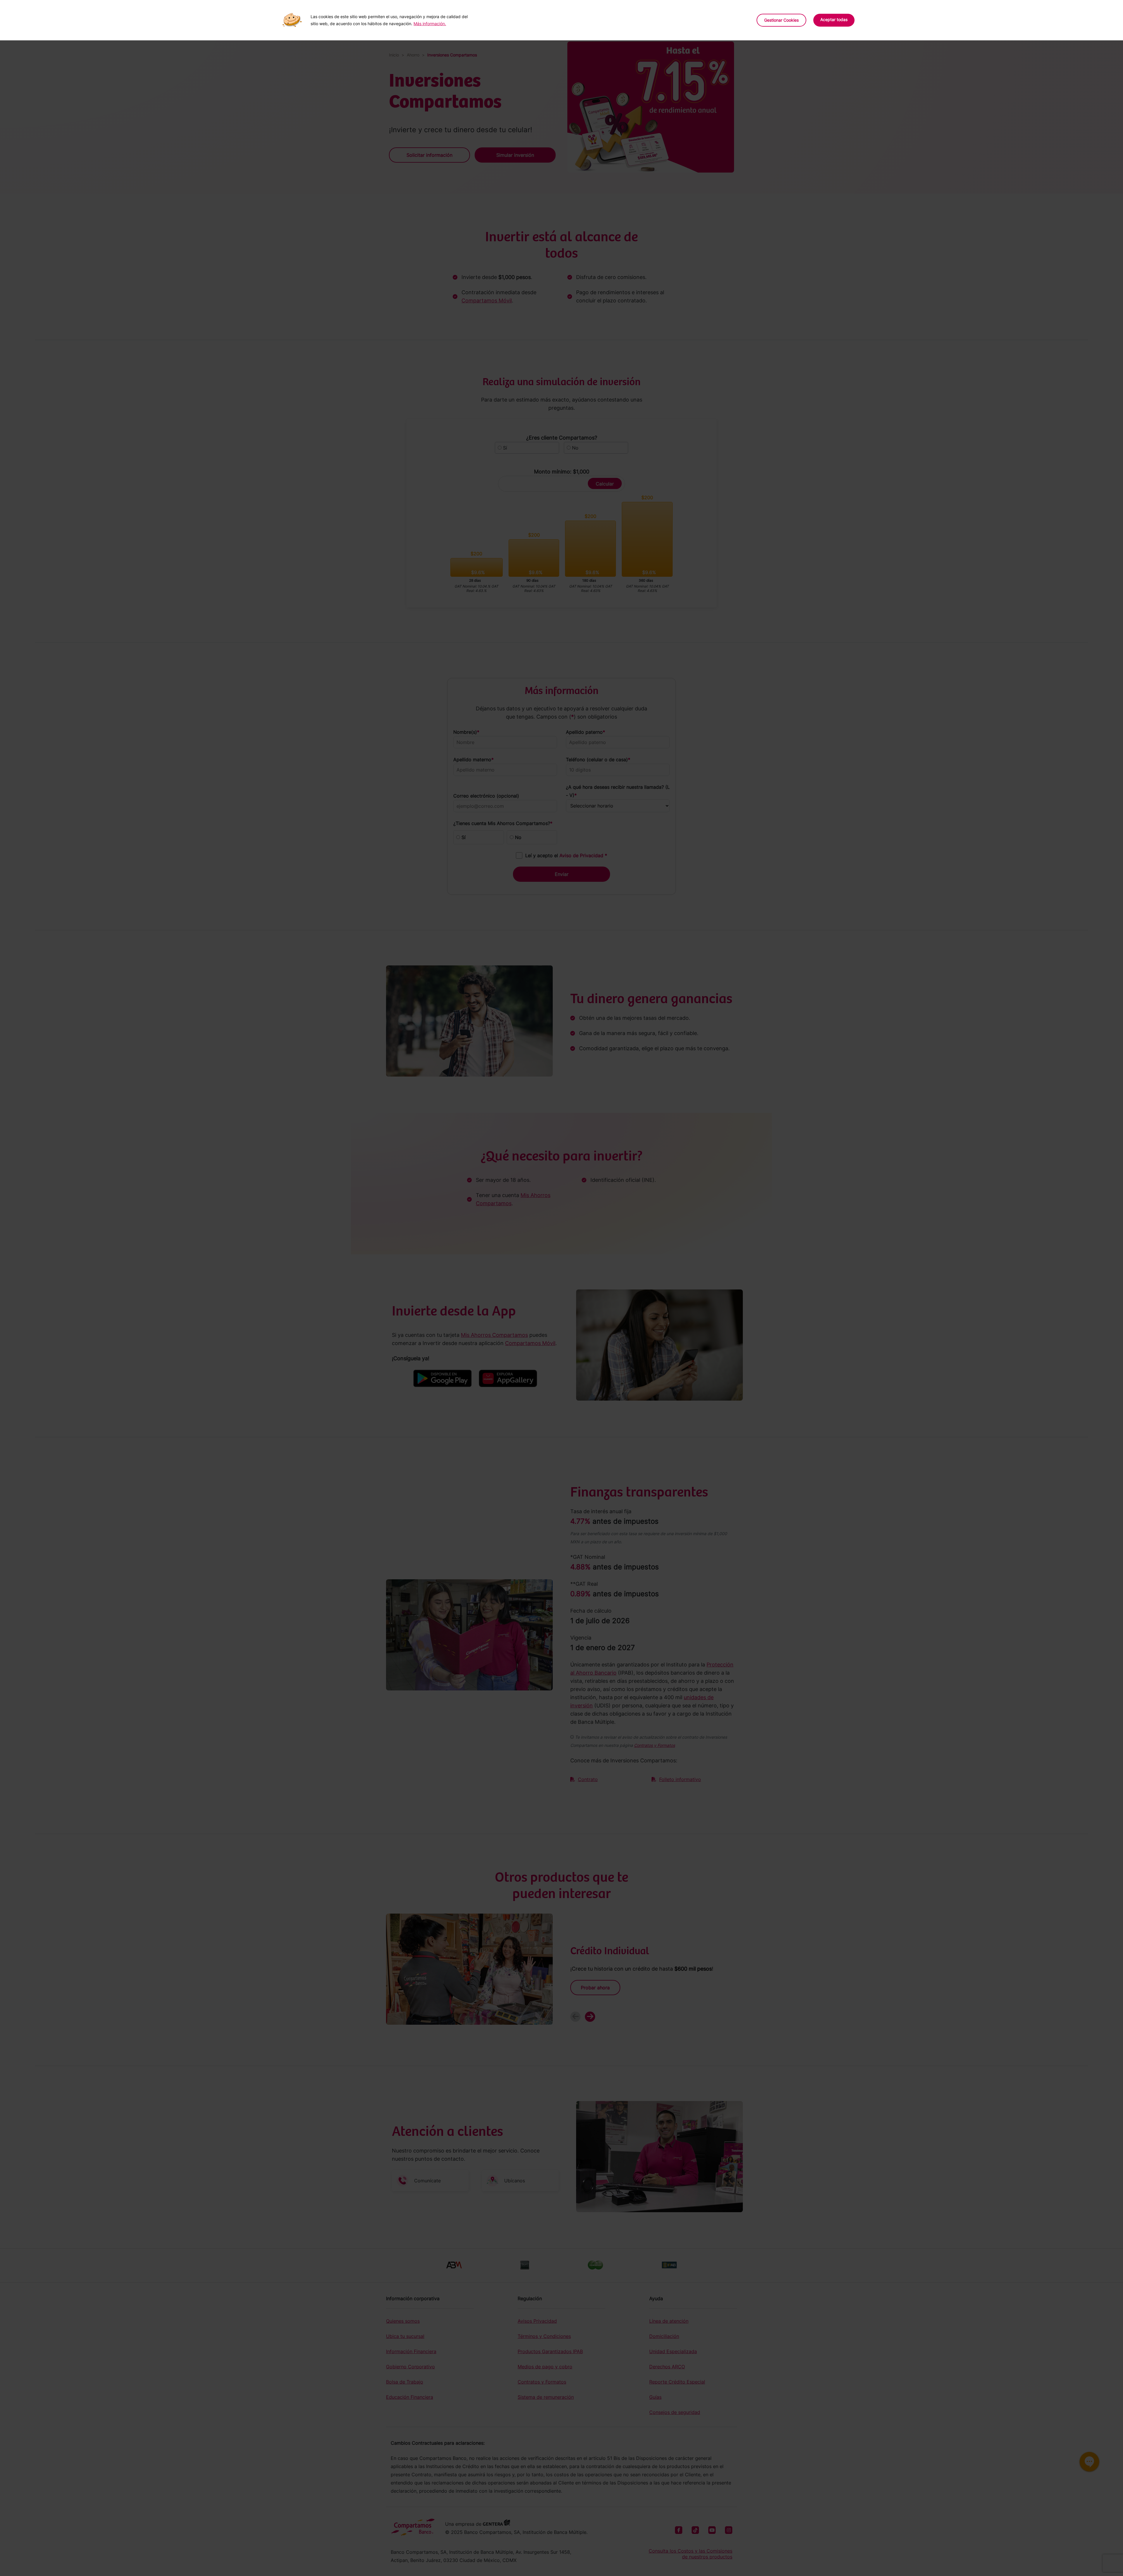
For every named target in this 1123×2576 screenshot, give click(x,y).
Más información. (430, 24)
